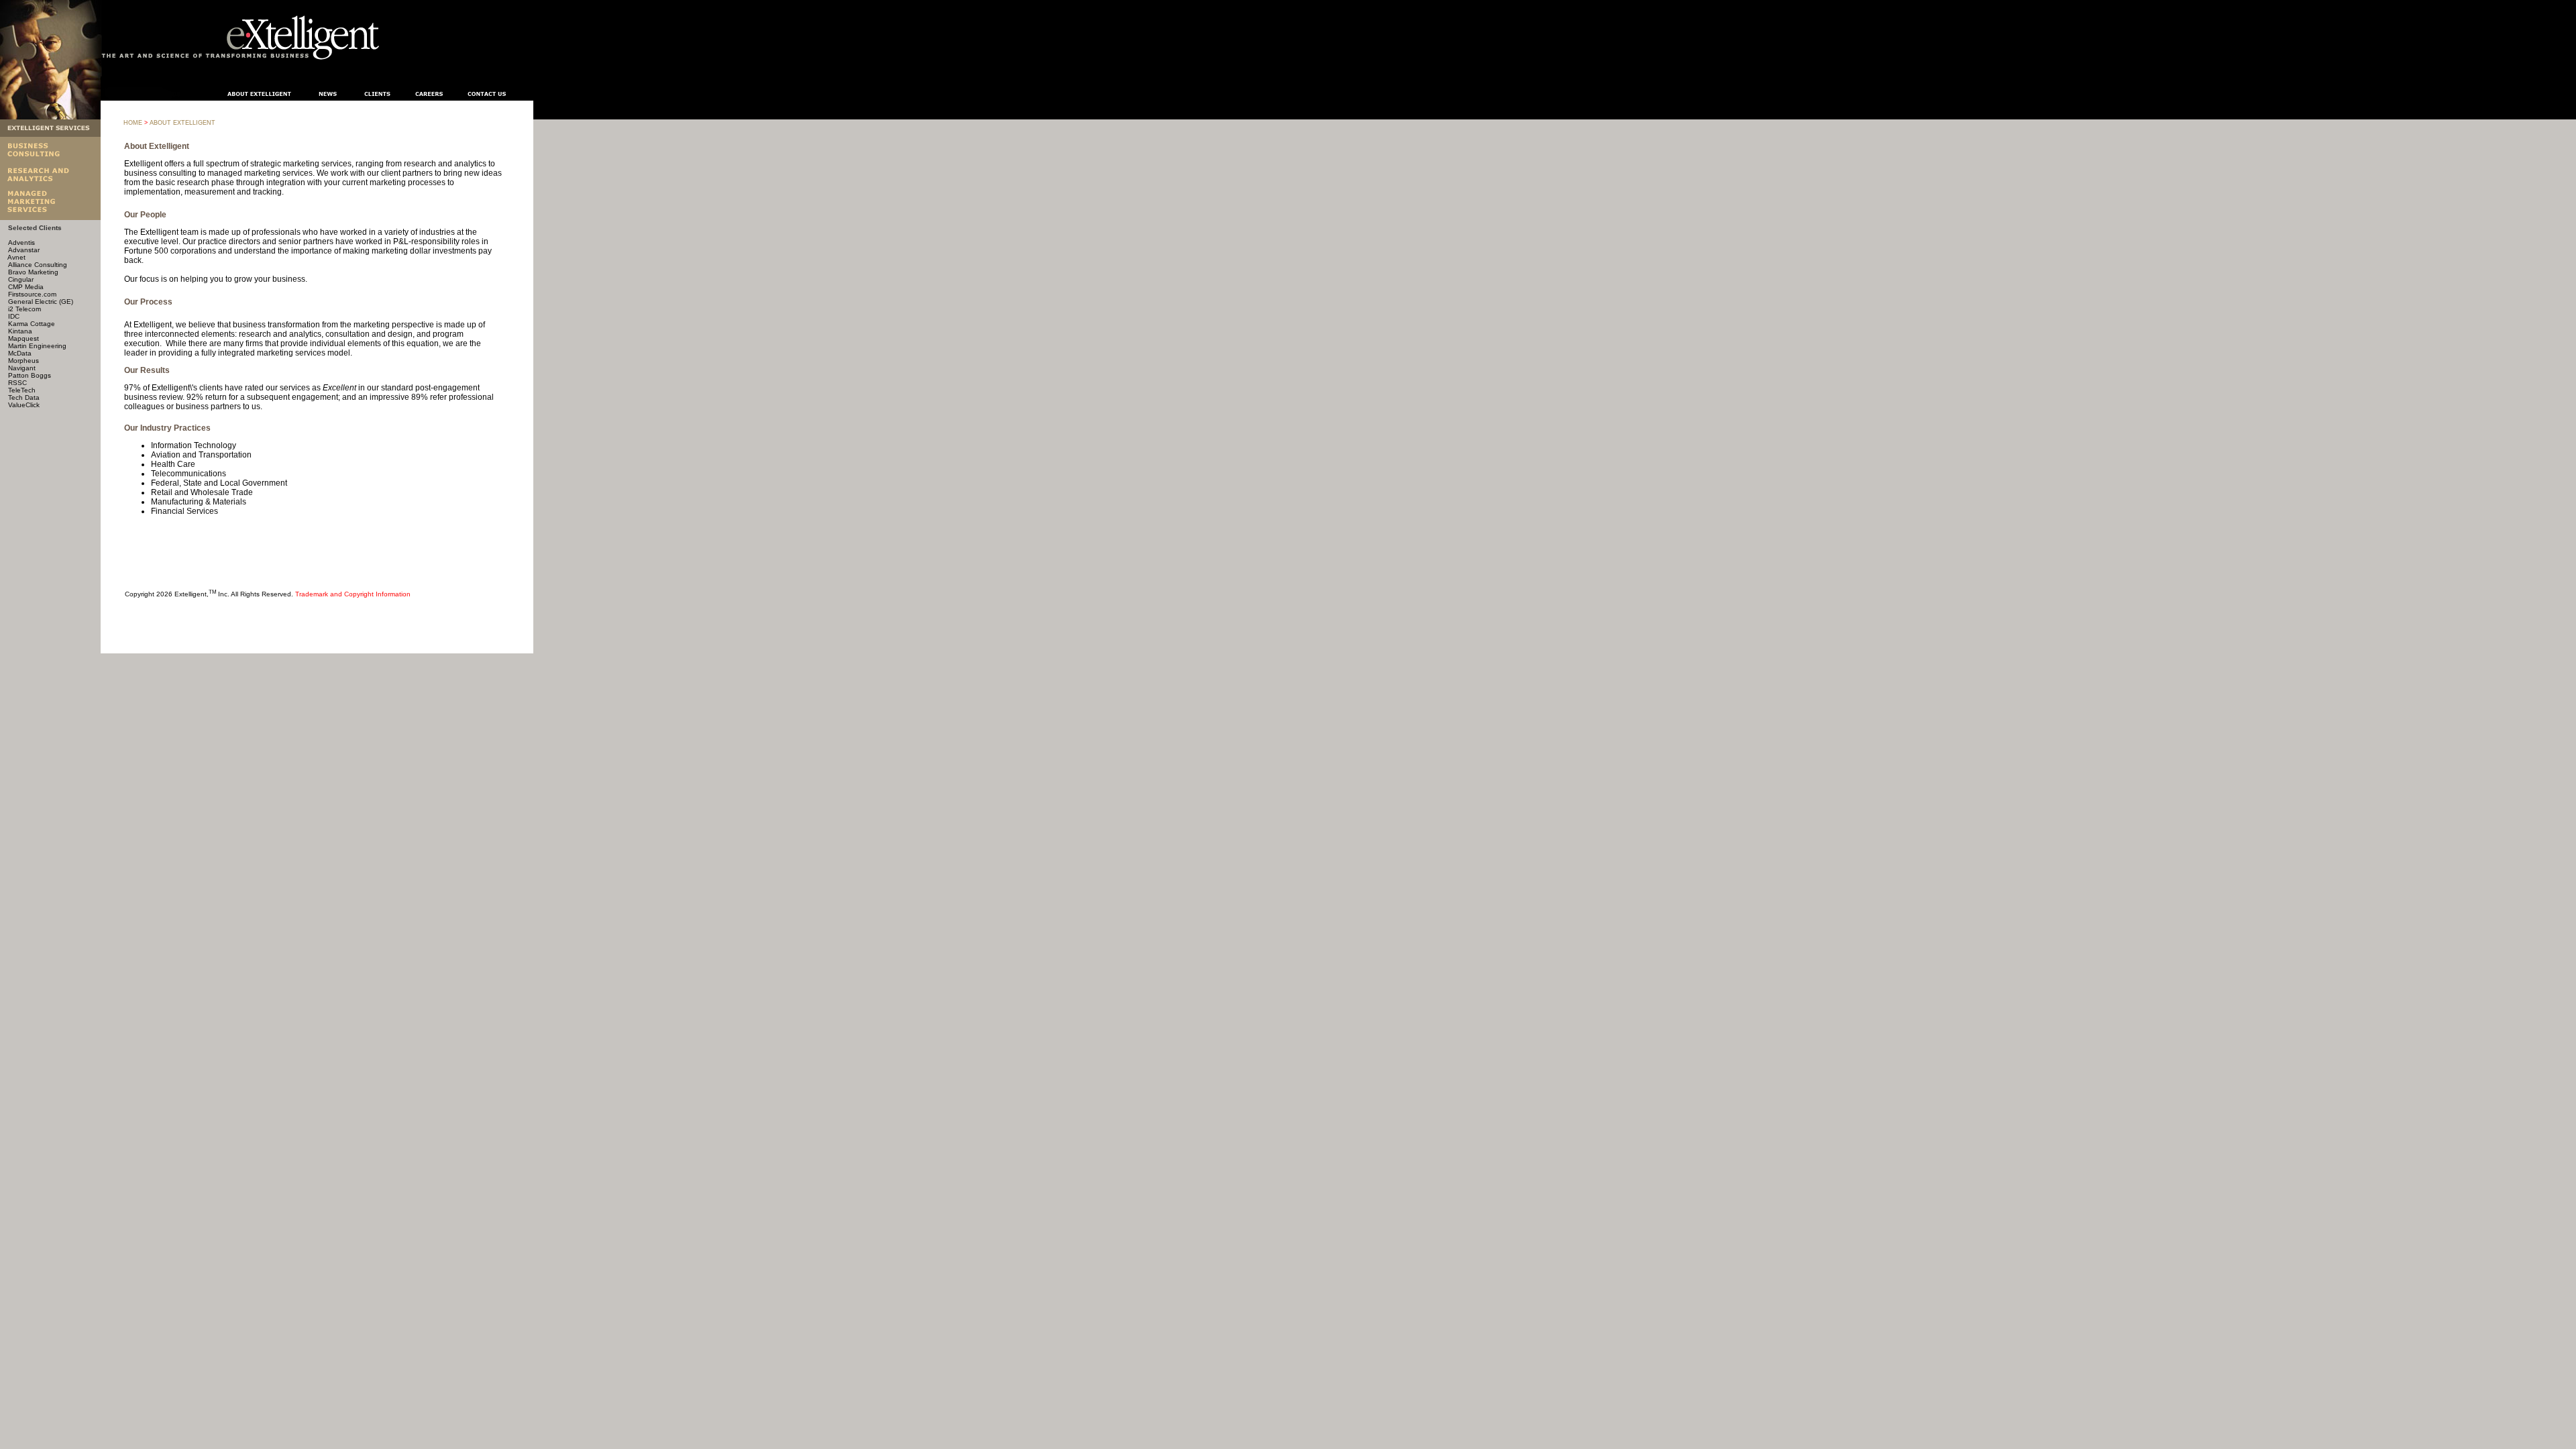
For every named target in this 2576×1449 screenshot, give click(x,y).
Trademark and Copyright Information (353, 594)
